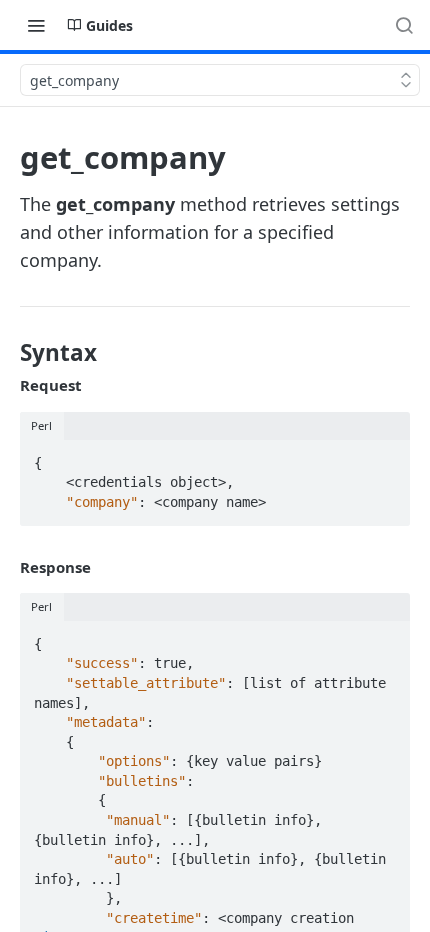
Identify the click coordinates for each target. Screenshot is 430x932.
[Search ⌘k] (404, 25)
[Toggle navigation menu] (36, 25)
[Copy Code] (386, 457)
